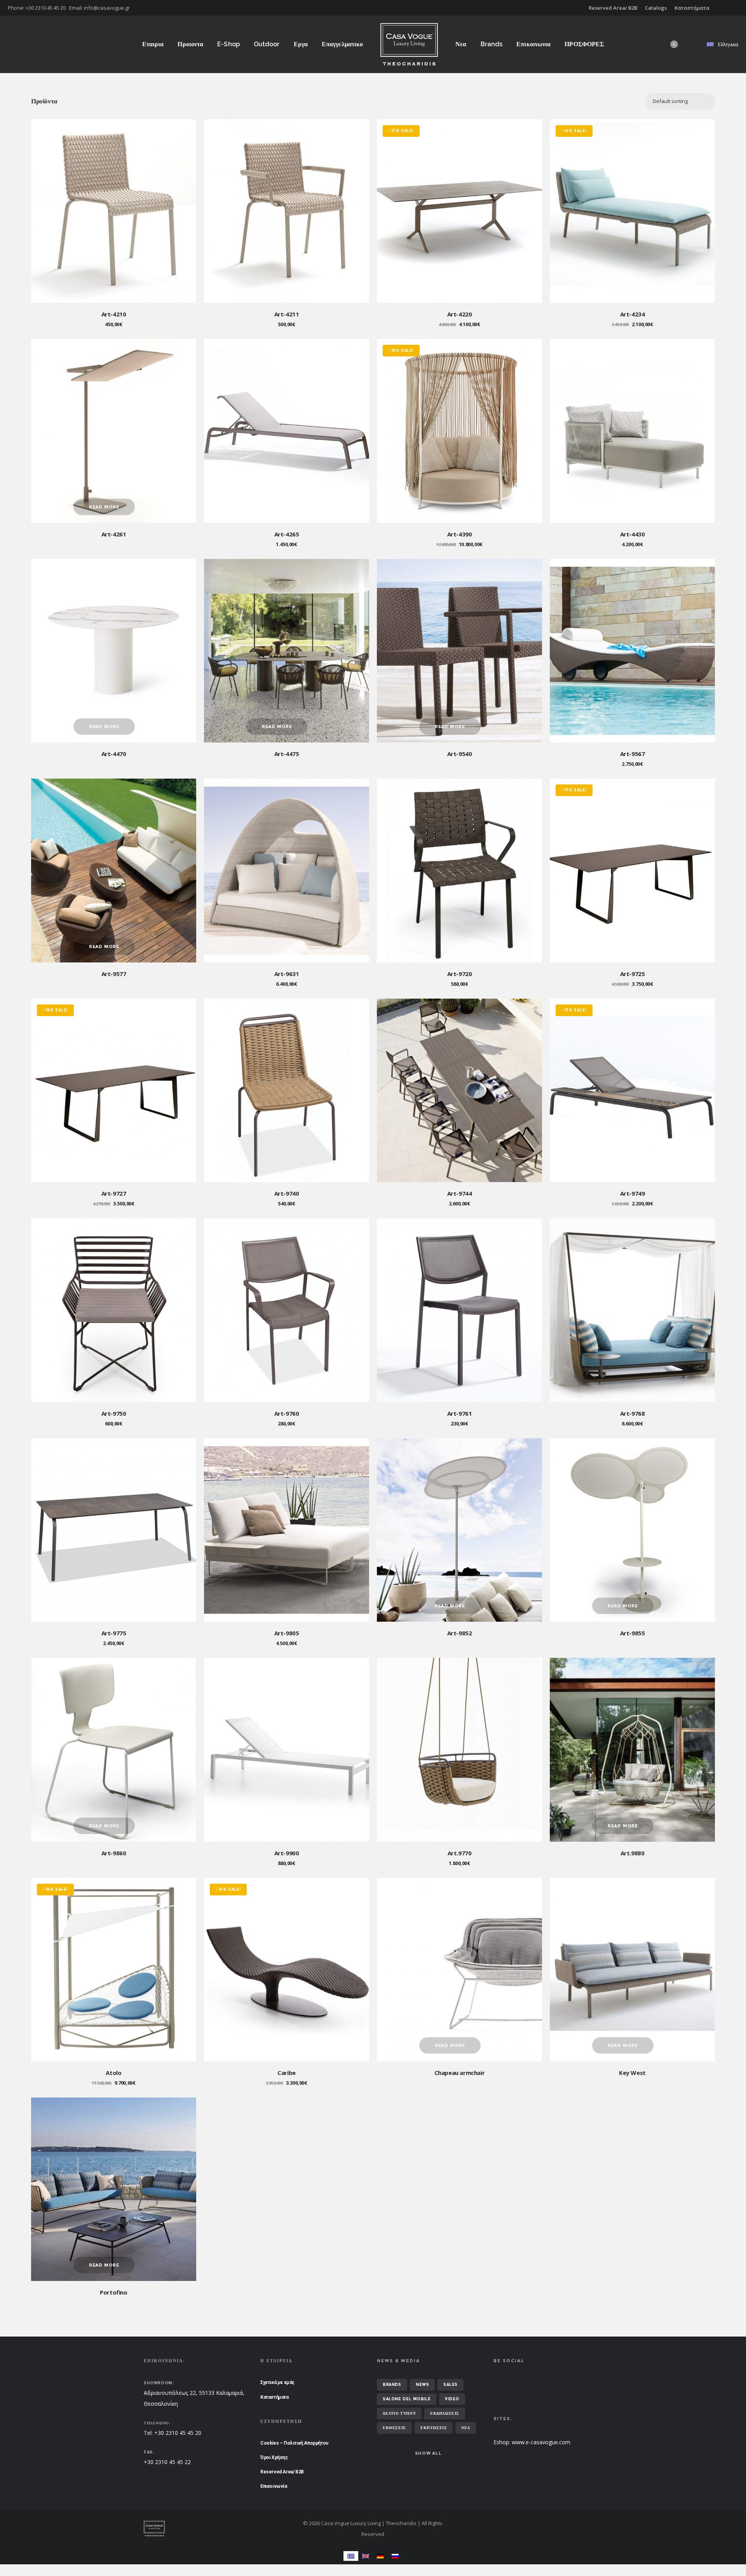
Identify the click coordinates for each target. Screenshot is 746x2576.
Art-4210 (114, 314)
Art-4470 (114, 754)
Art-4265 (287, 534)
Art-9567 (633, 754)
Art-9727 (114, 1193)
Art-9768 (633, 1413)
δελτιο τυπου (399, 2413)
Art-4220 (460, 314)
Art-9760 (287, 1413)
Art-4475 (287, 754)
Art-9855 (633, 1633)
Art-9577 (114, 974)
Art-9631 (287, 974)
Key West (632, 2073)
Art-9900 (287, 1853)
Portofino (113, 2292)
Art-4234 (633, 314)
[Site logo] (409, 44)
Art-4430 (633, 534)
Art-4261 (114, 534)
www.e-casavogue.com (541, 2442)
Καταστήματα (692, 8)
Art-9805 (287, 1633)
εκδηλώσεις (445, 2413)
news (422, 2385)
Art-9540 (460, 754)
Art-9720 (460, 974)
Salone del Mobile (407, 2399)
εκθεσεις (394, 2428)
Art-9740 (287, 1193)
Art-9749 (633, 1193)
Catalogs (656, 8)
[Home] (218, 2529)
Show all (428, 2453)
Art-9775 (114, 1633)
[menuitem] (351, 2556)
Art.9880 (633, 1853)
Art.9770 (460, 1853)
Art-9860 (114, 1853)
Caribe (287, 2073)
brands (392, 2385)
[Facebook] (733, 8)
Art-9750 (114, 1413)
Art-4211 (287, 314)
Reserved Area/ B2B (613, 8)
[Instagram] (738, 8)
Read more (104, 507)
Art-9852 (460, 1633)
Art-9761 (460, 1413)
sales (451, 2385)
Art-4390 (460, 534)
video (452, 2399)
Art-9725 (633, 974)
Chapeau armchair (460, 2073)
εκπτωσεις (434, 2428)
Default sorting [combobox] (670, 101)
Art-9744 (460, 1193)
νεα (466, 2428)
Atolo (113, 2073)
